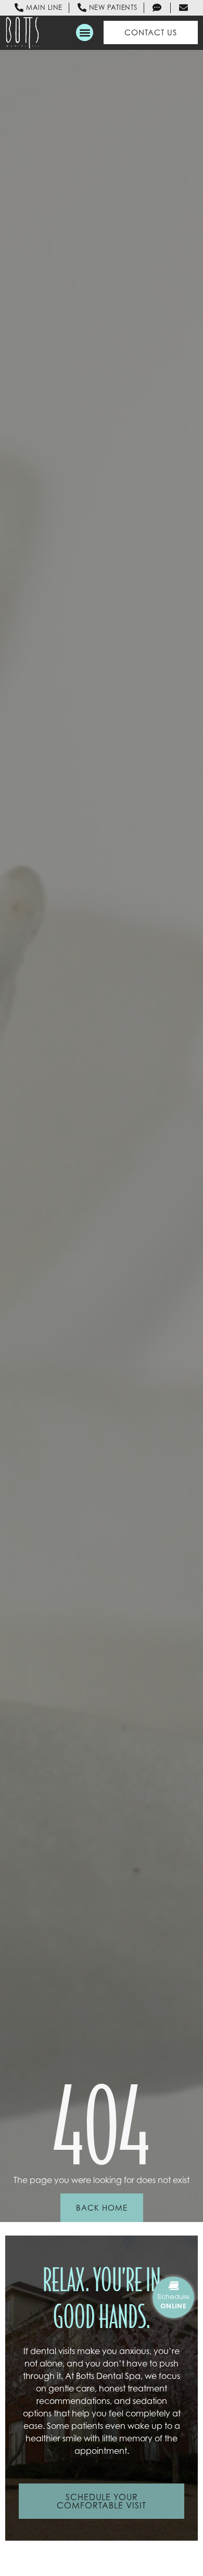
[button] (85, 32)
